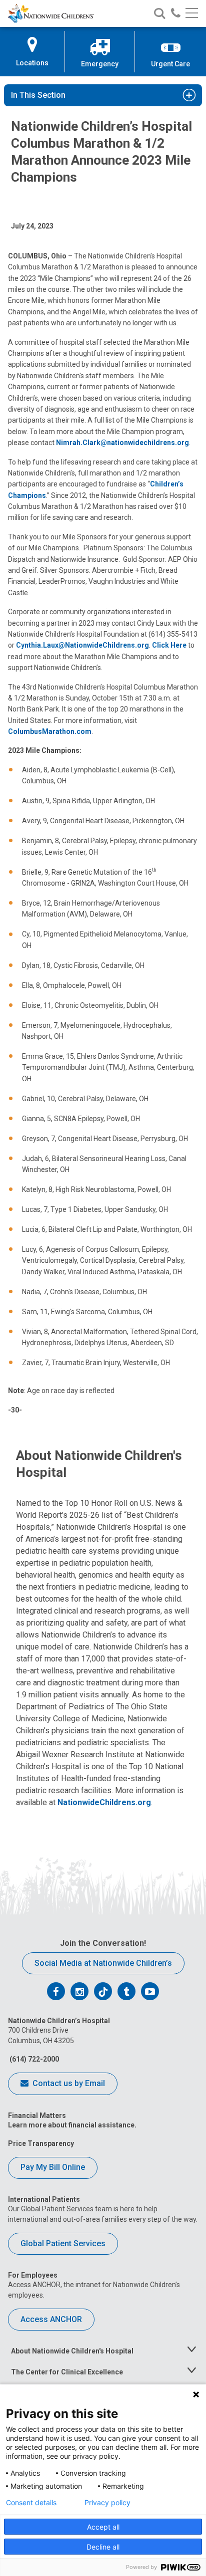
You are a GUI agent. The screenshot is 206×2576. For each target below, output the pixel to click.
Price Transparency (41, 2143)
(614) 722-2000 (33, 2059)
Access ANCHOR (51, 2319)
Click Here (169, 645)
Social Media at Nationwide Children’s (103, 1963)
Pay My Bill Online (53, 2167)
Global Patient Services (63, 2243)
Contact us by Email (68, 2083)
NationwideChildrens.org (104, 1802)
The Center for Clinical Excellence (67, 2372)
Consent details (31, 2503)
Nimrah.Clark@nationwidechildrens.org (122, 443)
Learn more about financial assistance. (72, 2125)
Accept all (103, 2527)
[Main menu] (192, 14)
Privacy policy (107, 2503)
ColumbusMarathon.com (50, 731)
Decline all (103, 2547)
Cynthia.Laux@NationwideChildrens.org (82, 645)
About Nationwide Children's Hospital (72, 2351)
